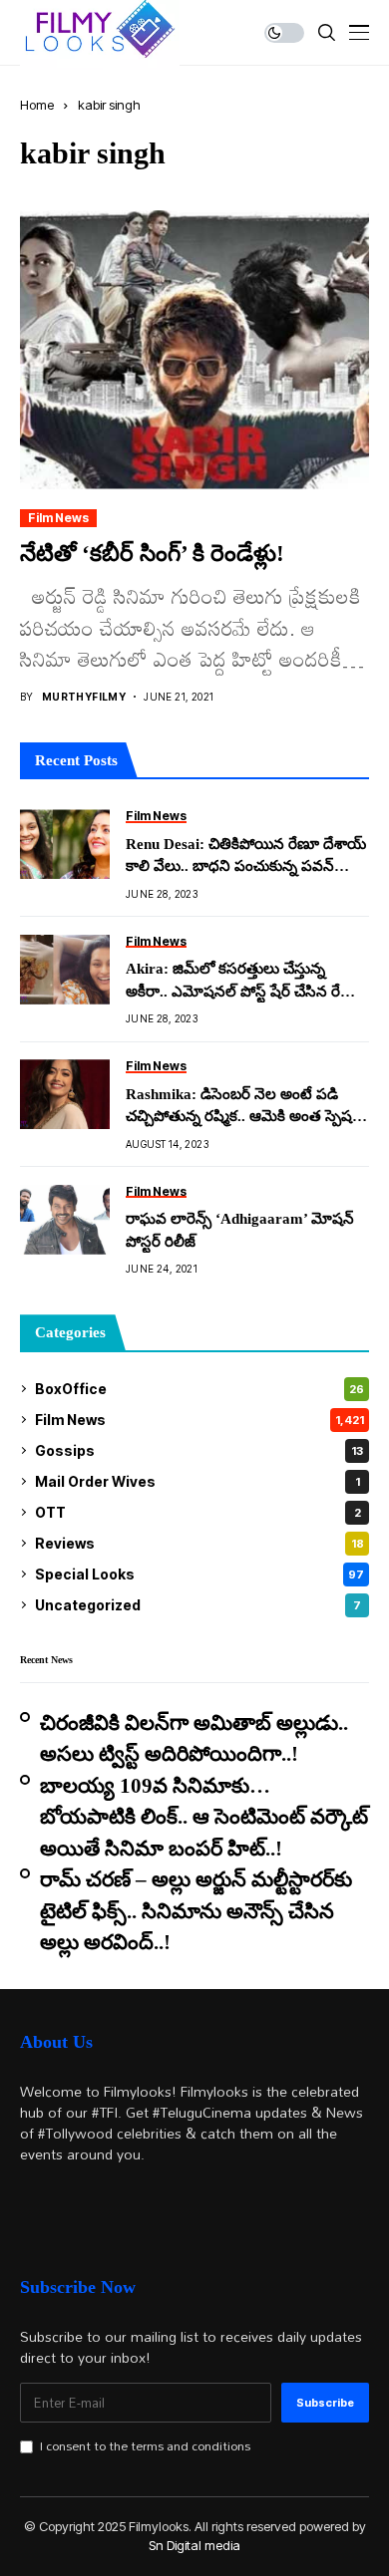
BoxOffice (199, 1389)
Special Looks (199, 1574)
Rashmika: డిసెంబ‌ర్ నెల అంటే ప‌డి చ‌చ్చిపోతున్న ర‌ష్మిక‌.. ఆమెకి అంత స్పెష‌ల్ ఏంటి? (244, 1107)
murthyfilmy (84, 697)
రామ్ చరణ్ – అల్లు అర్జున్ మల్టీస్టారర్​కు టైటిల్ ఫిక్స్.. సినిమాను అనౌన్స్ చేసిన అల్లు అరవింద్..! (196, 1911)
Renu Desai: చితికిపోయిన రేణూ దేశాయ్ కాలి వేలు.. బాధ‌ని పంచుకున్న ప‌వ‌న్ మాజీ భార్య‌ (246, 857)
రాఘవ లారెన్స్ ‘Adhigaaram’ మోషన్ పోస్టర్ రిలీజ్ (240, 1230)
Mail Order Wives (197, 1481)
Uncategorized (198, 1605)
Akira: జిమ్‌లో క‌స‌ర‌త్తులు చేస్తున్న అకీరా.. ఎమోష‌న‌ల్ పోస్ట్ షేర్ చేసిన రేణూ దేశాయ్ (244, 982)
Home (37, 105)
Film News (58, 518)
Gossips (199, 1450)
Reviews (199, 1543)
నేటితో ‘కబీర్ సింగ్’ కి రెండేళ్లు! (152, 554)
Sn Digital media (194, 2545)
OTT (198, 1512)
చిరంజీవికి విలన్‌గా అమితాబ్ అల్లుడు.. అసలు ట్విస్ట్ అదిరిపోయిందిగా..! (194, 1739)
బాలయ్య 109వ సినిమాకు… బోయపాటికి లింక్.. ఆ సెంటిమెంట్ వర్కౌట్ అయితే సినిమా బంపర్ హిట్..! (204, 1817)
